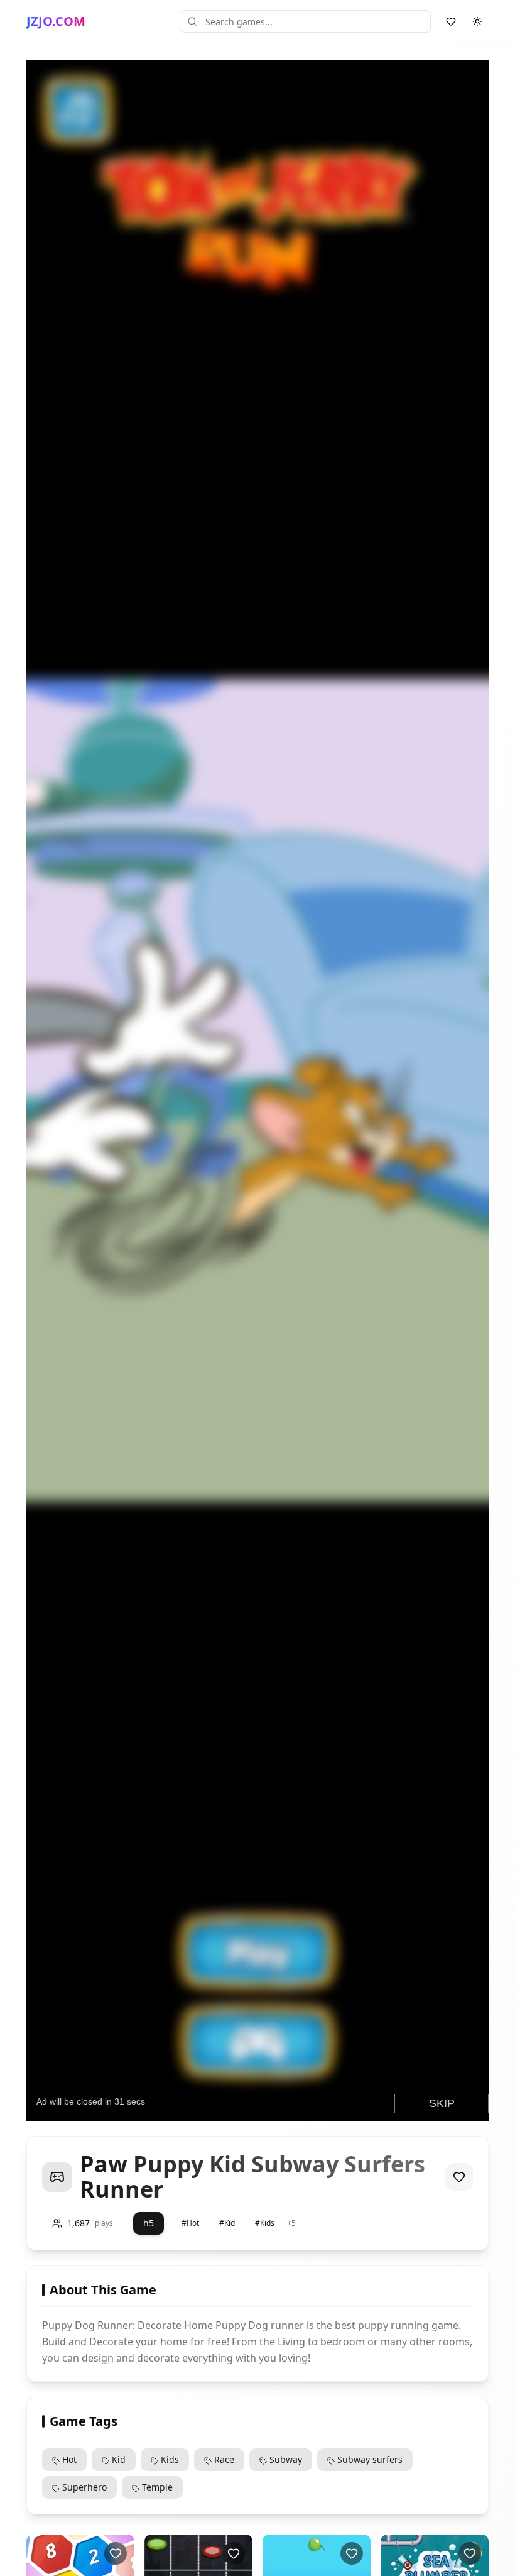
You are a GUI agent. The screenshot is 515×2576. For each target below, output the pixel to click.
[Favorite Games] (451, 21)
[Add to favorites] (459, 2177)
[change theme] (477, 21)
